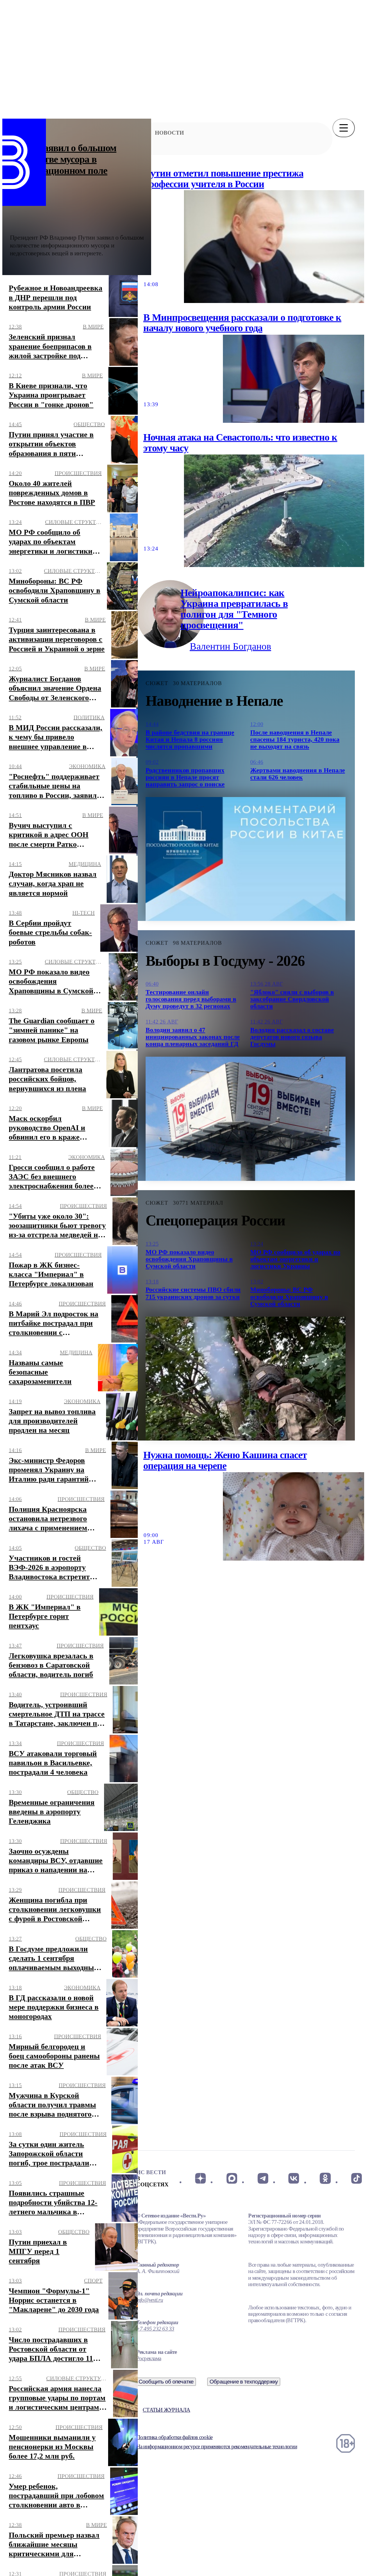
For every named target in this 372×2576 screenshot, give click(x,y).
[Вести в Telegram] (263, 2179)
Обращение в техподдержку (244, 2382)
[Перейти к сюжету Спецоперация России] (246, 1379)
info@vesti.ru (150, 2300)
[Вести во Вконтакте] (294, 2179)
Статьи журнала (166, 2410)
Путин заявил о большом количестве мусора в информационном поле (63, 159)
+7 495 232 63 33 (155, 2329)
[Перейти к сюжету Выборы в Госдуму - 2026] (246, 1119)
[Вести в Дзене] (200, 2179)
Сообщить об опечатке (166, 2382)
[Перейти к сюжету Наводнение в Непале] (246, 859)
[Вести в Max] (231, 2179)
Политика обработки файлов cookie (174, 2437)
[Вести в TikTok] (356, 2179)
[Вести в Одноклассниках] (325, 2179)
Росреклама (149, 2358)
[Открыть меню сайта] (344, 128)
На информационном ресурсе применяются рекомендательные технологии (217, 2446)
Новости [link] (169, 133)
